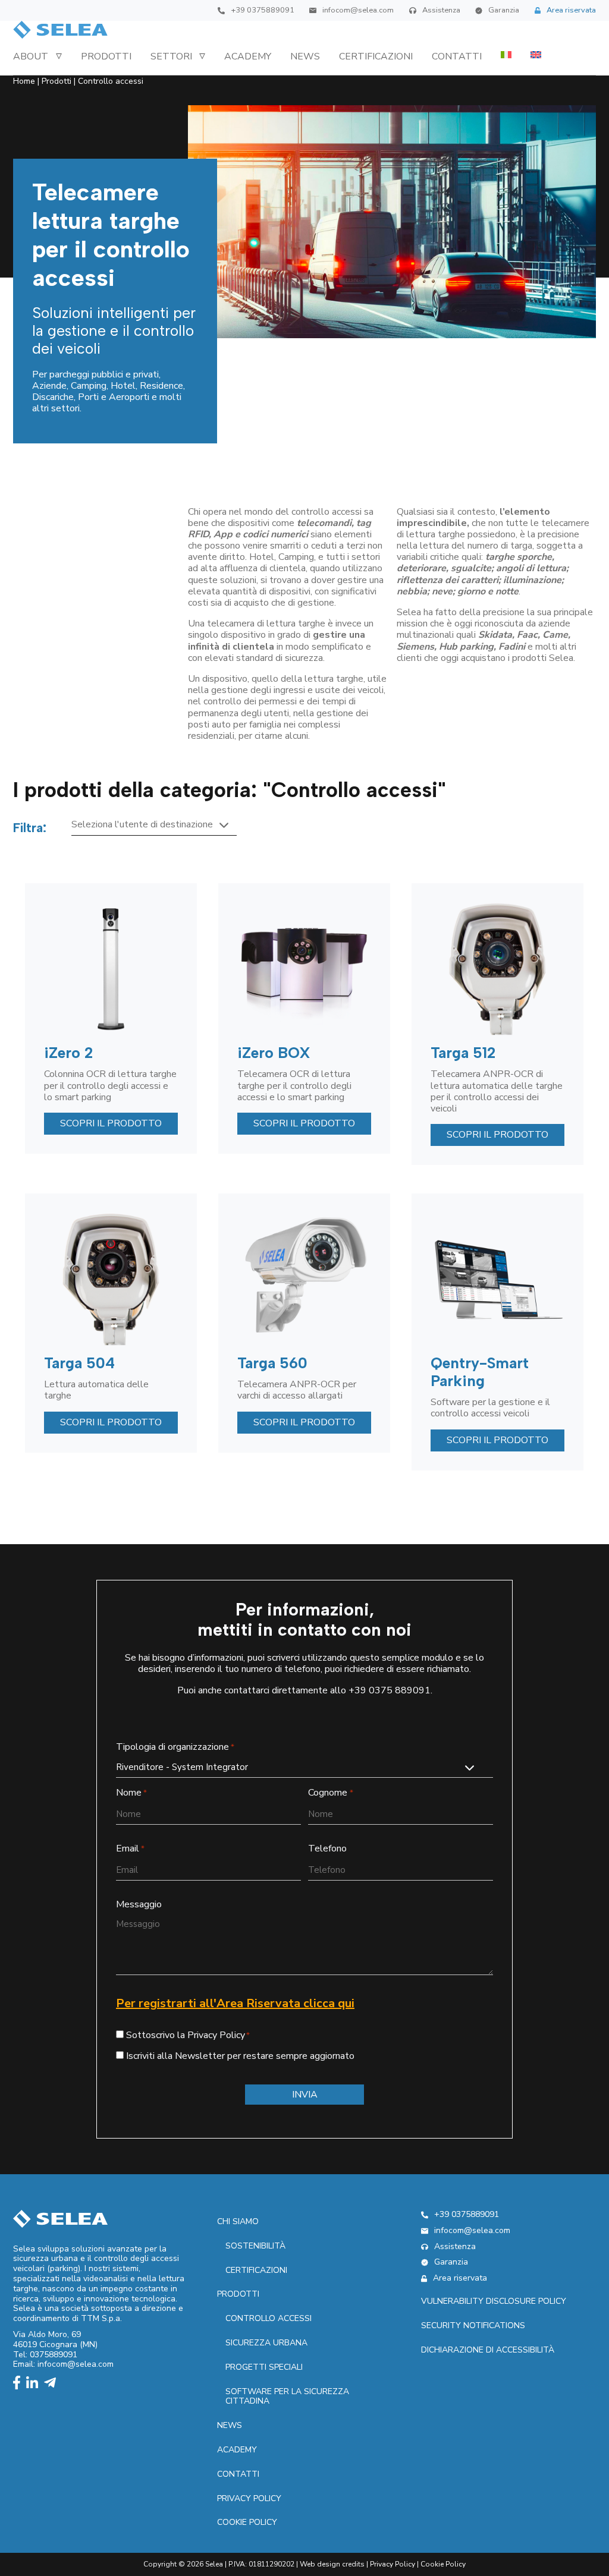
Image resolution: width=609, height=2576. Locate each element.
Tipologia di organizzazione (175, 1747)
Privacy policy (249, 2498)
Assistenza (441, 10)
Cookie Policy (247, 2522)
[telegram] (53, 2384)
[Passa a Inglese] (536, 55)
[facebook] (20, 2384)
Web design (320, 2564)
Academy (248, 56)
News (305, 56)
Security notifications (473, 2325)
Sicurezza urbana (266, 2343)
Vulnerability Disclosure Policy (494, 2301)
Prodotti (106, 56)
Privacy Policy (393, 2564)
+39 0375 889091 (390, 1690)
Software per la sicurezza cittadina (287, 2397)
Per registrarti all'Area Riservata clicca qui (235, 2003)
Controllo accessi (269, 2318)
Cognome (330, 1793)
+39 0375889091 (263, 10)
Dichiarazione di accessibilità (488, 2350)
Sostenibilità (255, 2246)
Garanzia (504, 10)
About (31, 56)
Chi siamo (238, 2221)
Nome (131, 1793)
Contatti (457, 56)
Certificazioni (376, 56)
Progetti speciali (264, 2367)
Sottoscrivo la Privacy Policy (186, 2035)
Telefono (327, 1849)
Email (130, 1849)
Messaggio (139, 1905)
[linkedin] (35, 2384)
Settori (171, 56)
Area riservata (571, 10)
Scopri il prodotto (111, 1123)
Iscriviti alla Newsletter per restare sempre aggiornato (240, 2056)
